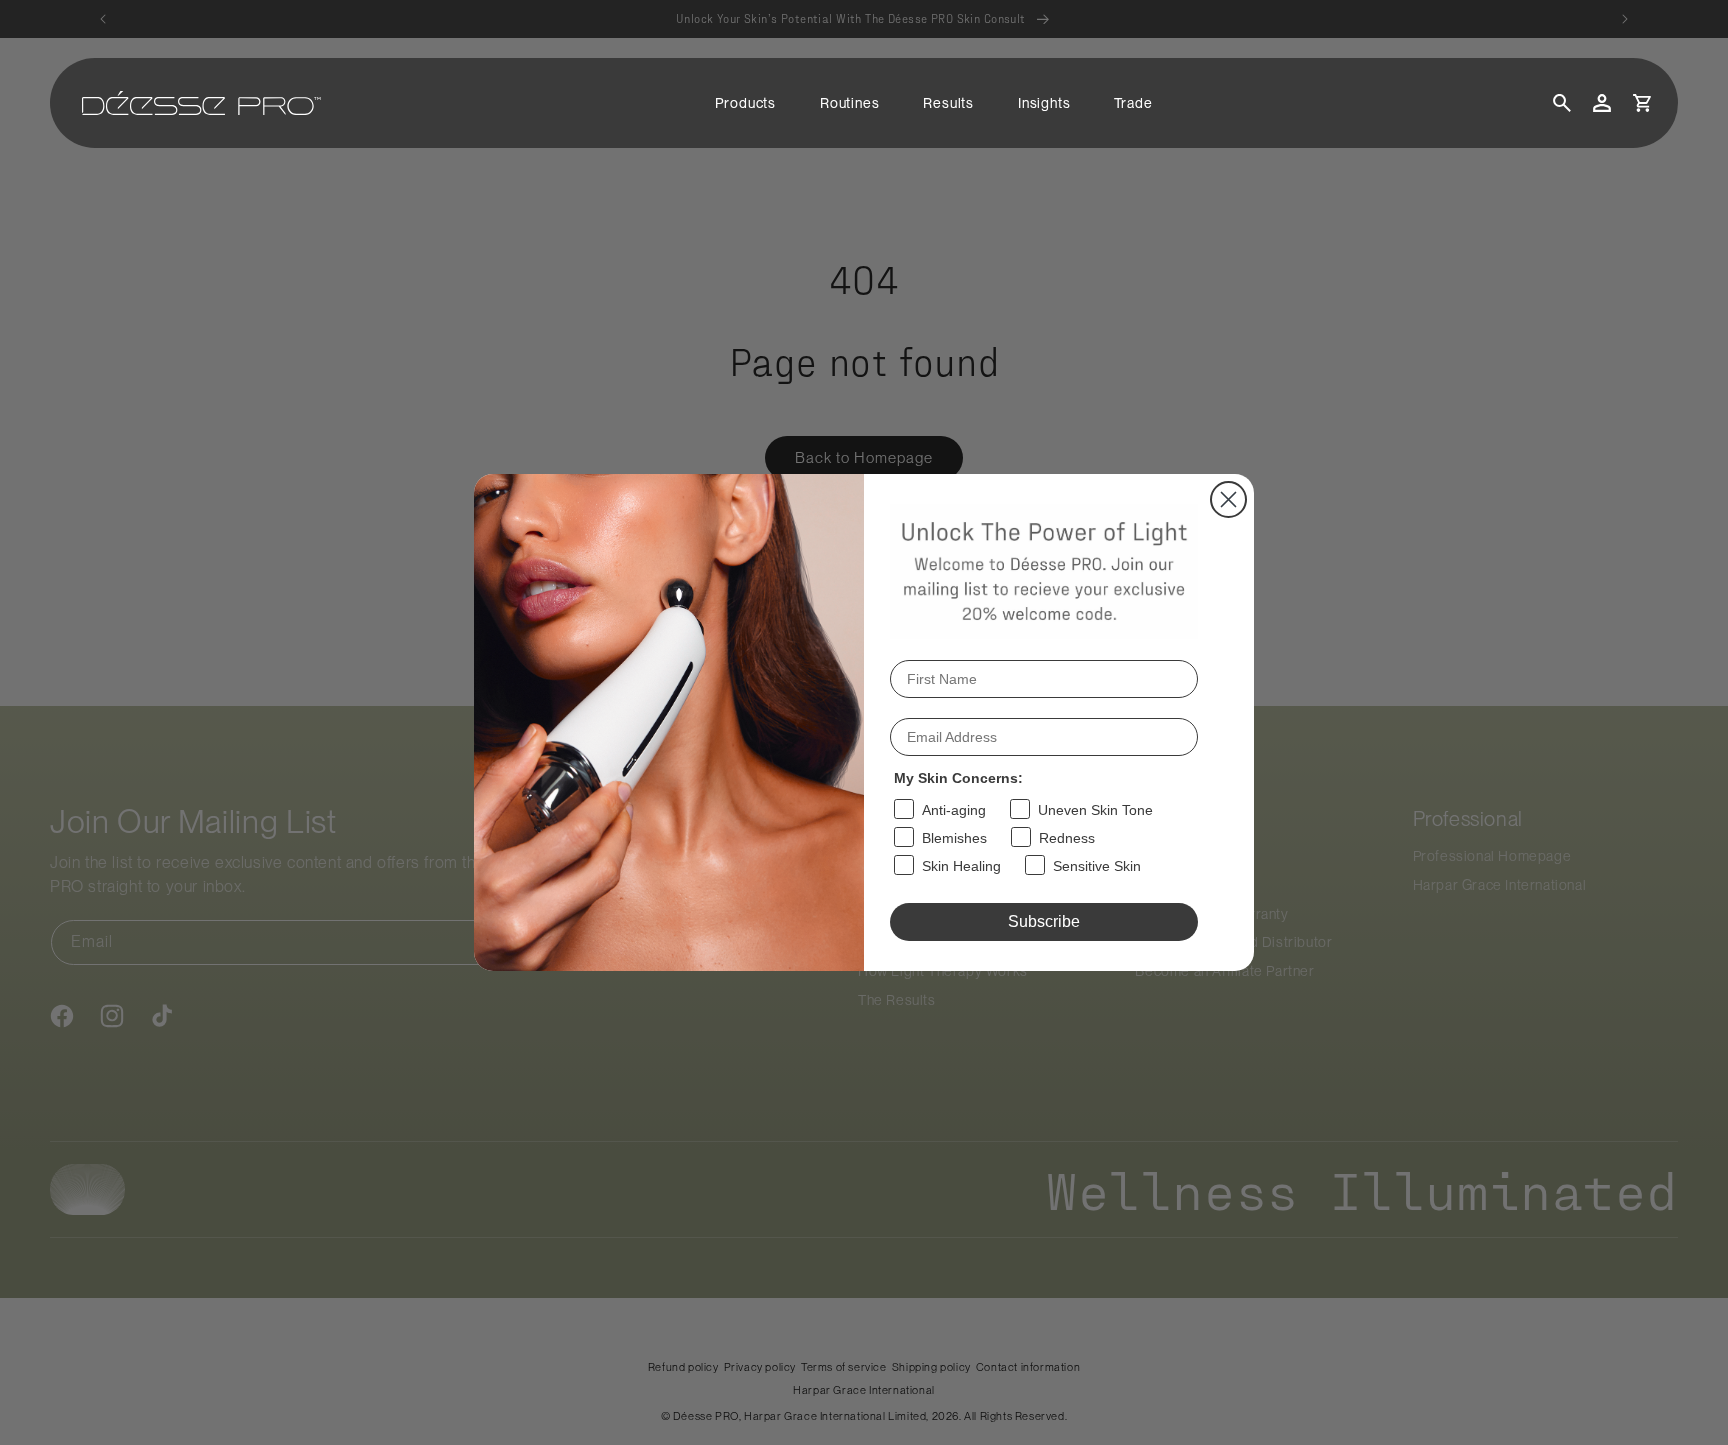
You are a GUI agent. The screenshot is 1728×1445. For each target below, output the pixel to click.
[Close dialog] (1228, 499)
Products (745, 103)
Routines (849, 103)
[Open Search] (1562, 103)
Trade (1133, 103)
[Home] (201, 103)
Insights (1044, 103)
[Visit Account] (1602, 103)
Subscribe (1044, 921)
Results (948, 103)
